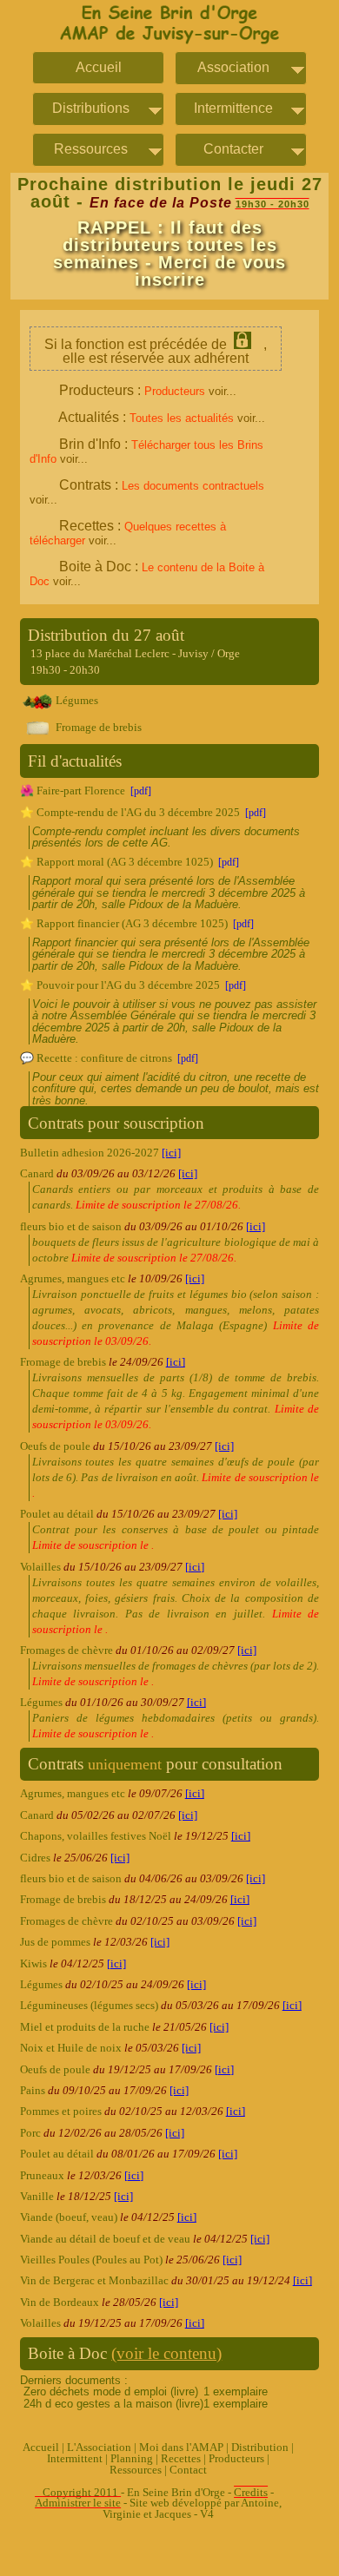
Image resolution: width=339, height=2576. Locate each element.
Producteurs (236, 2459)
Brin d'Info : (146, 451)
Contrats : (147, 492)
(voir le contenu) (166, 2353)
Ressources (136, 2470)
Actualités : (162, 417)
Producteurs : (148, 390)
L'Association (99, 2448)
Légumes (76, 701)
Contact (188, 2470)
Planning (132, 2459)
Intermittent (75, 2459)
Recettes (181, 2459)
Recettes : (128, 533)
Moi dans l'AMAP (181, 2448)
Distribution (260, 2448)
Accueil (99, 68)
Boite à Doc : (147, 573)
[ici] (171, 1153)
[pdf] (141, 791)
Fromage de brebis (97, 728)
